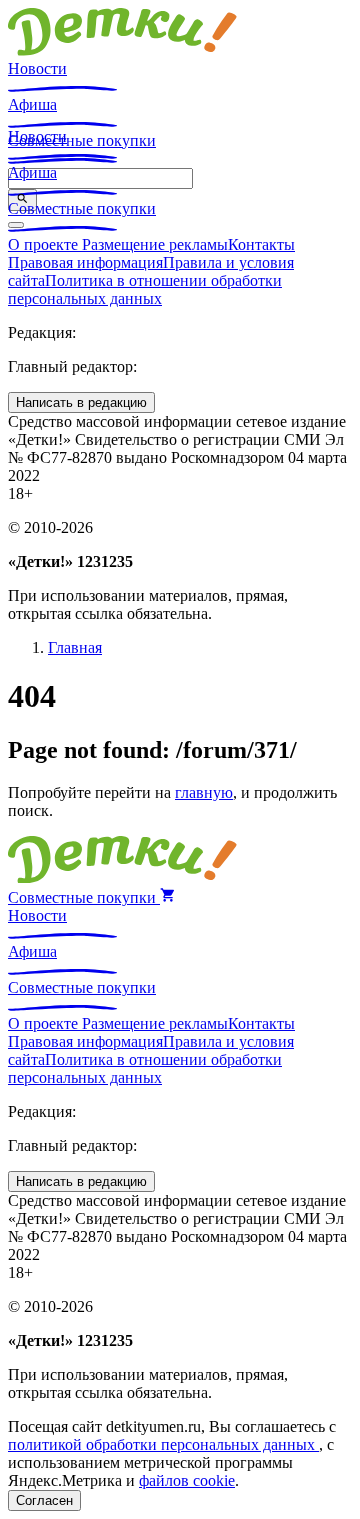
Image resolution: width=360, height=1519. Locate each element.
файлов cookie (187, 1480)
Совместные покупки (82, 208)
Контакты (261, 244)
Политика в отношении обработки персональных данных (145, 289)
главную (204, 792)
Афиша (32, 104)
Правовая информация (85, 262)
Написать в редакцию (81, 402)
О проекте (45, 244)
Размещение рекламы (155, 244)
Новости (37, 68)
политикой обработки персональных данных (163, 1444)
